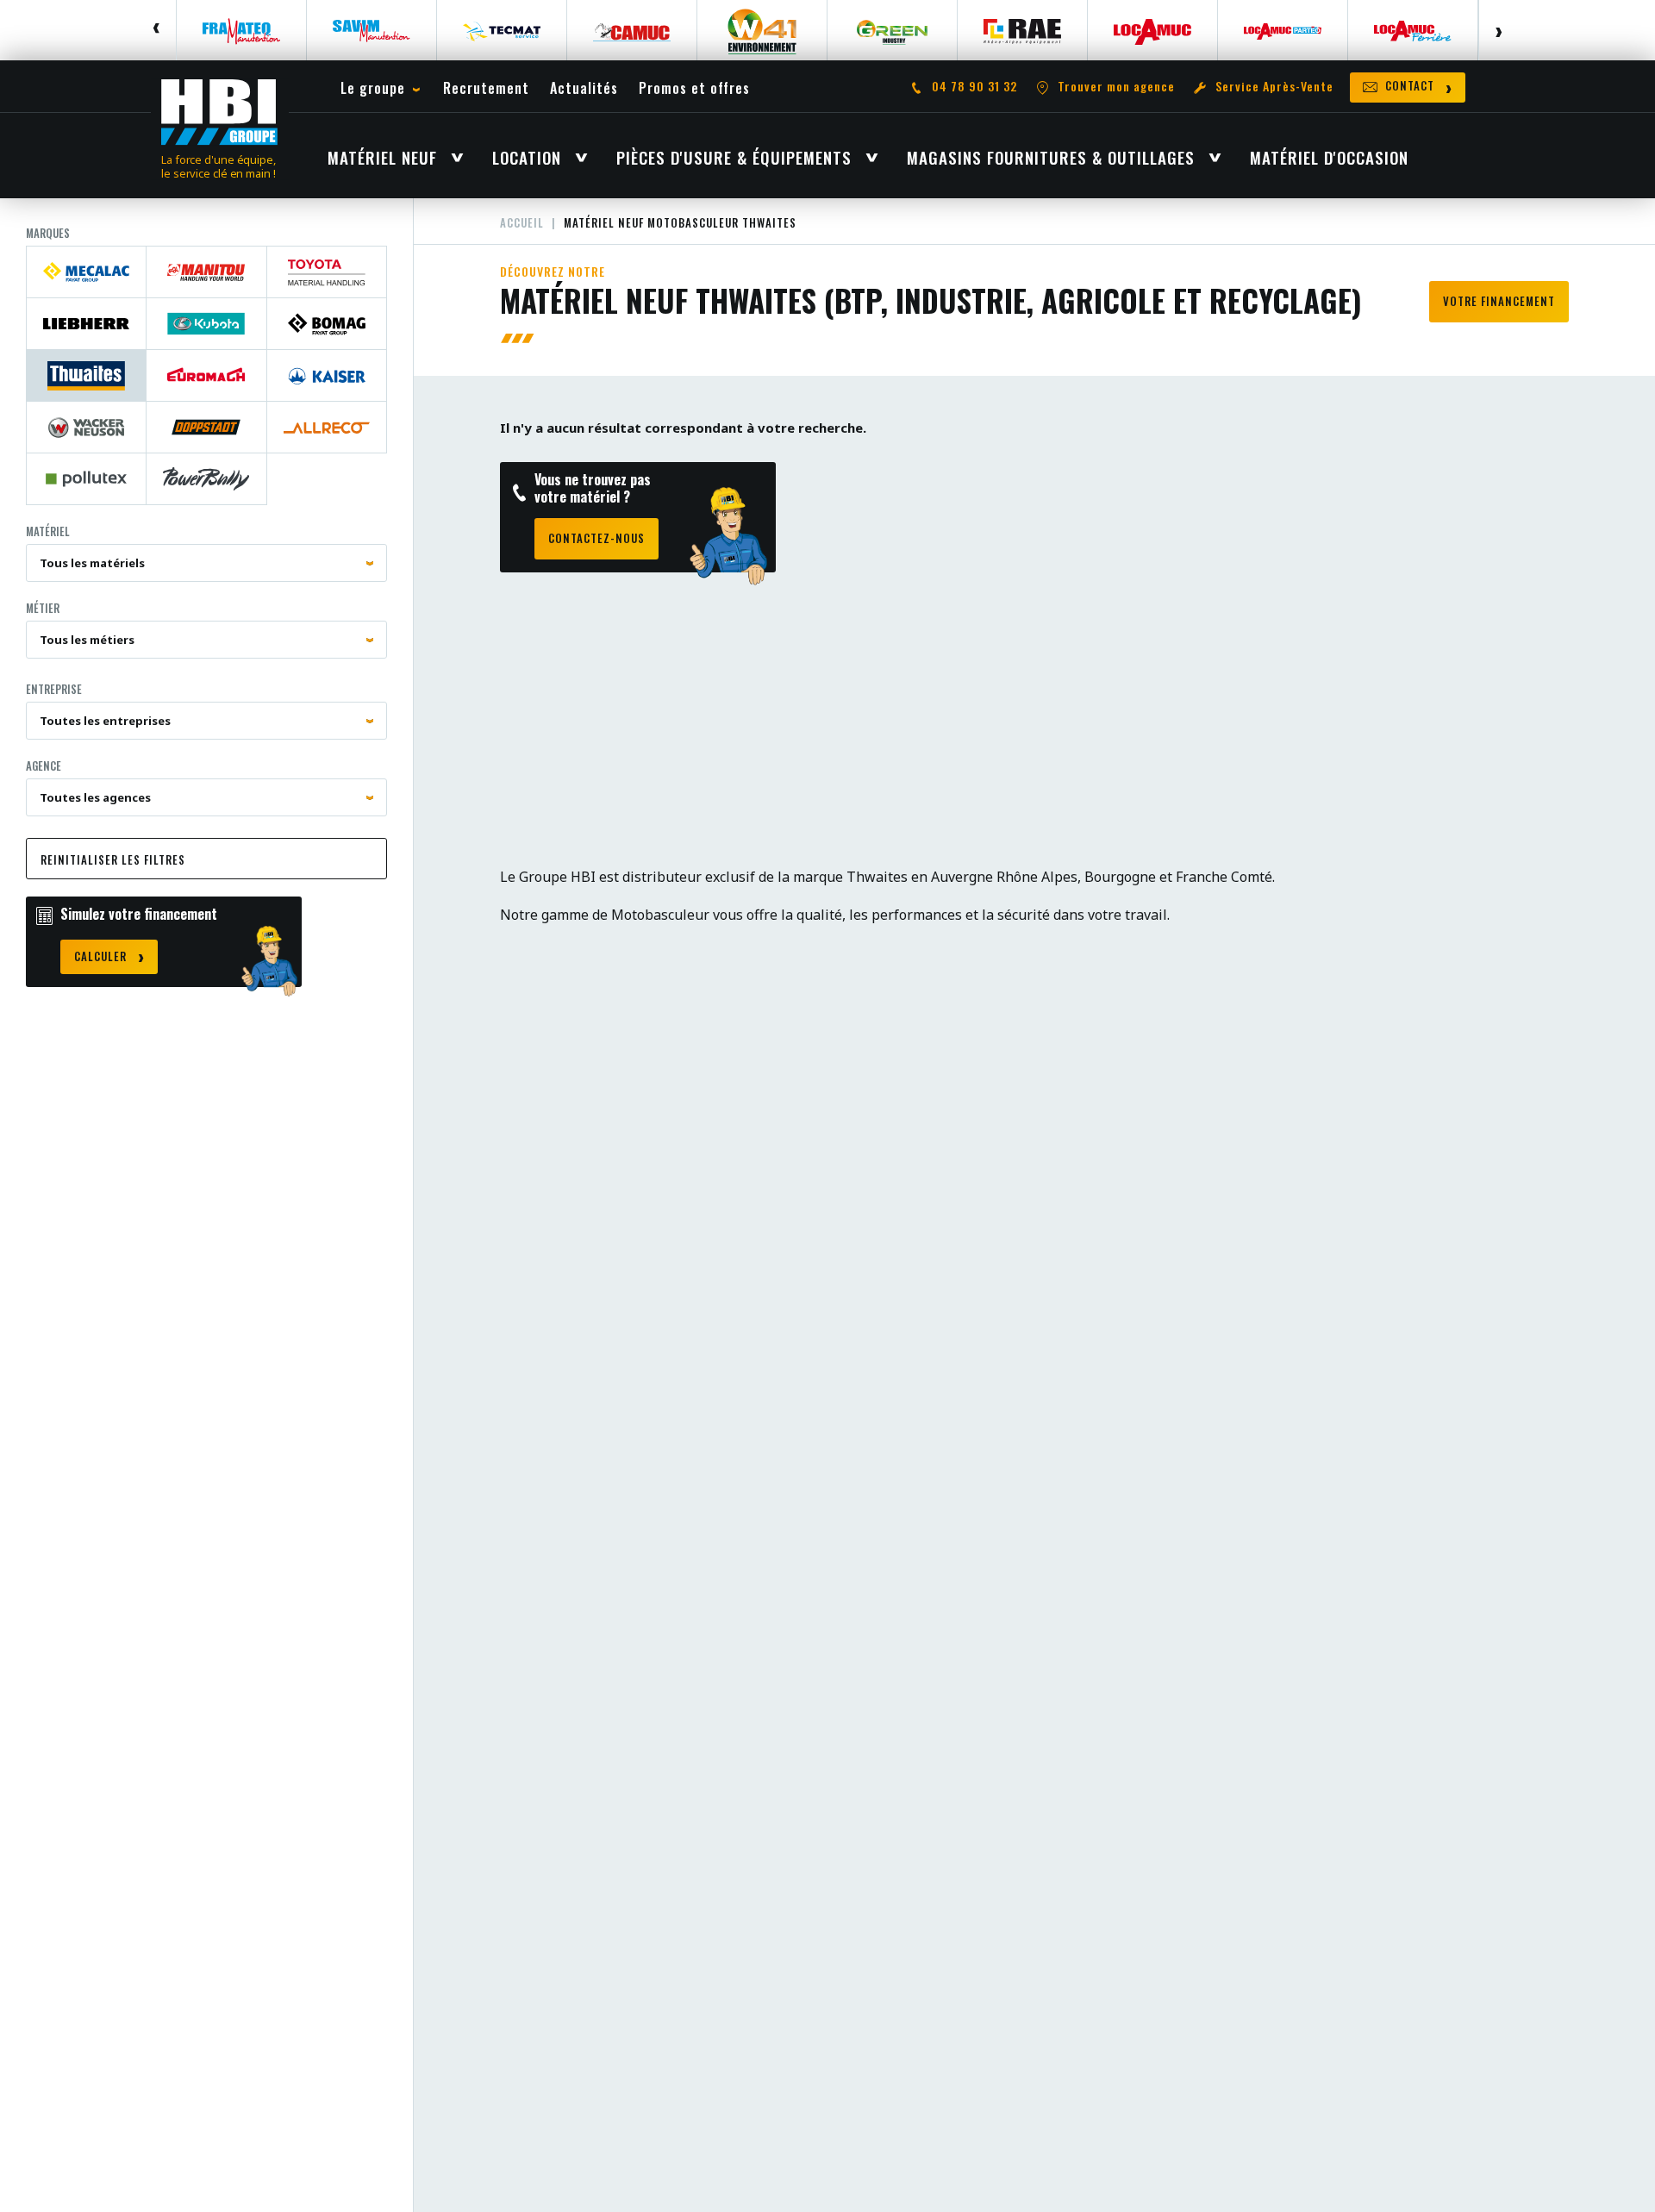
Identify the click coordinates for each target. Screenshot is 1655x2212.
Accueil (522, 222)
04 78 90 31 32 (974, 87)
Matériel (48, 531)
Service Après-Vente (1274, 87)
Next (1498, 30)
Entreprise (54, 689)
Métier (43, 608)
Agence (44, 765)
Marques (48, 233)
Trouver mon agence (1116, 87)
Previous (157, 30)
